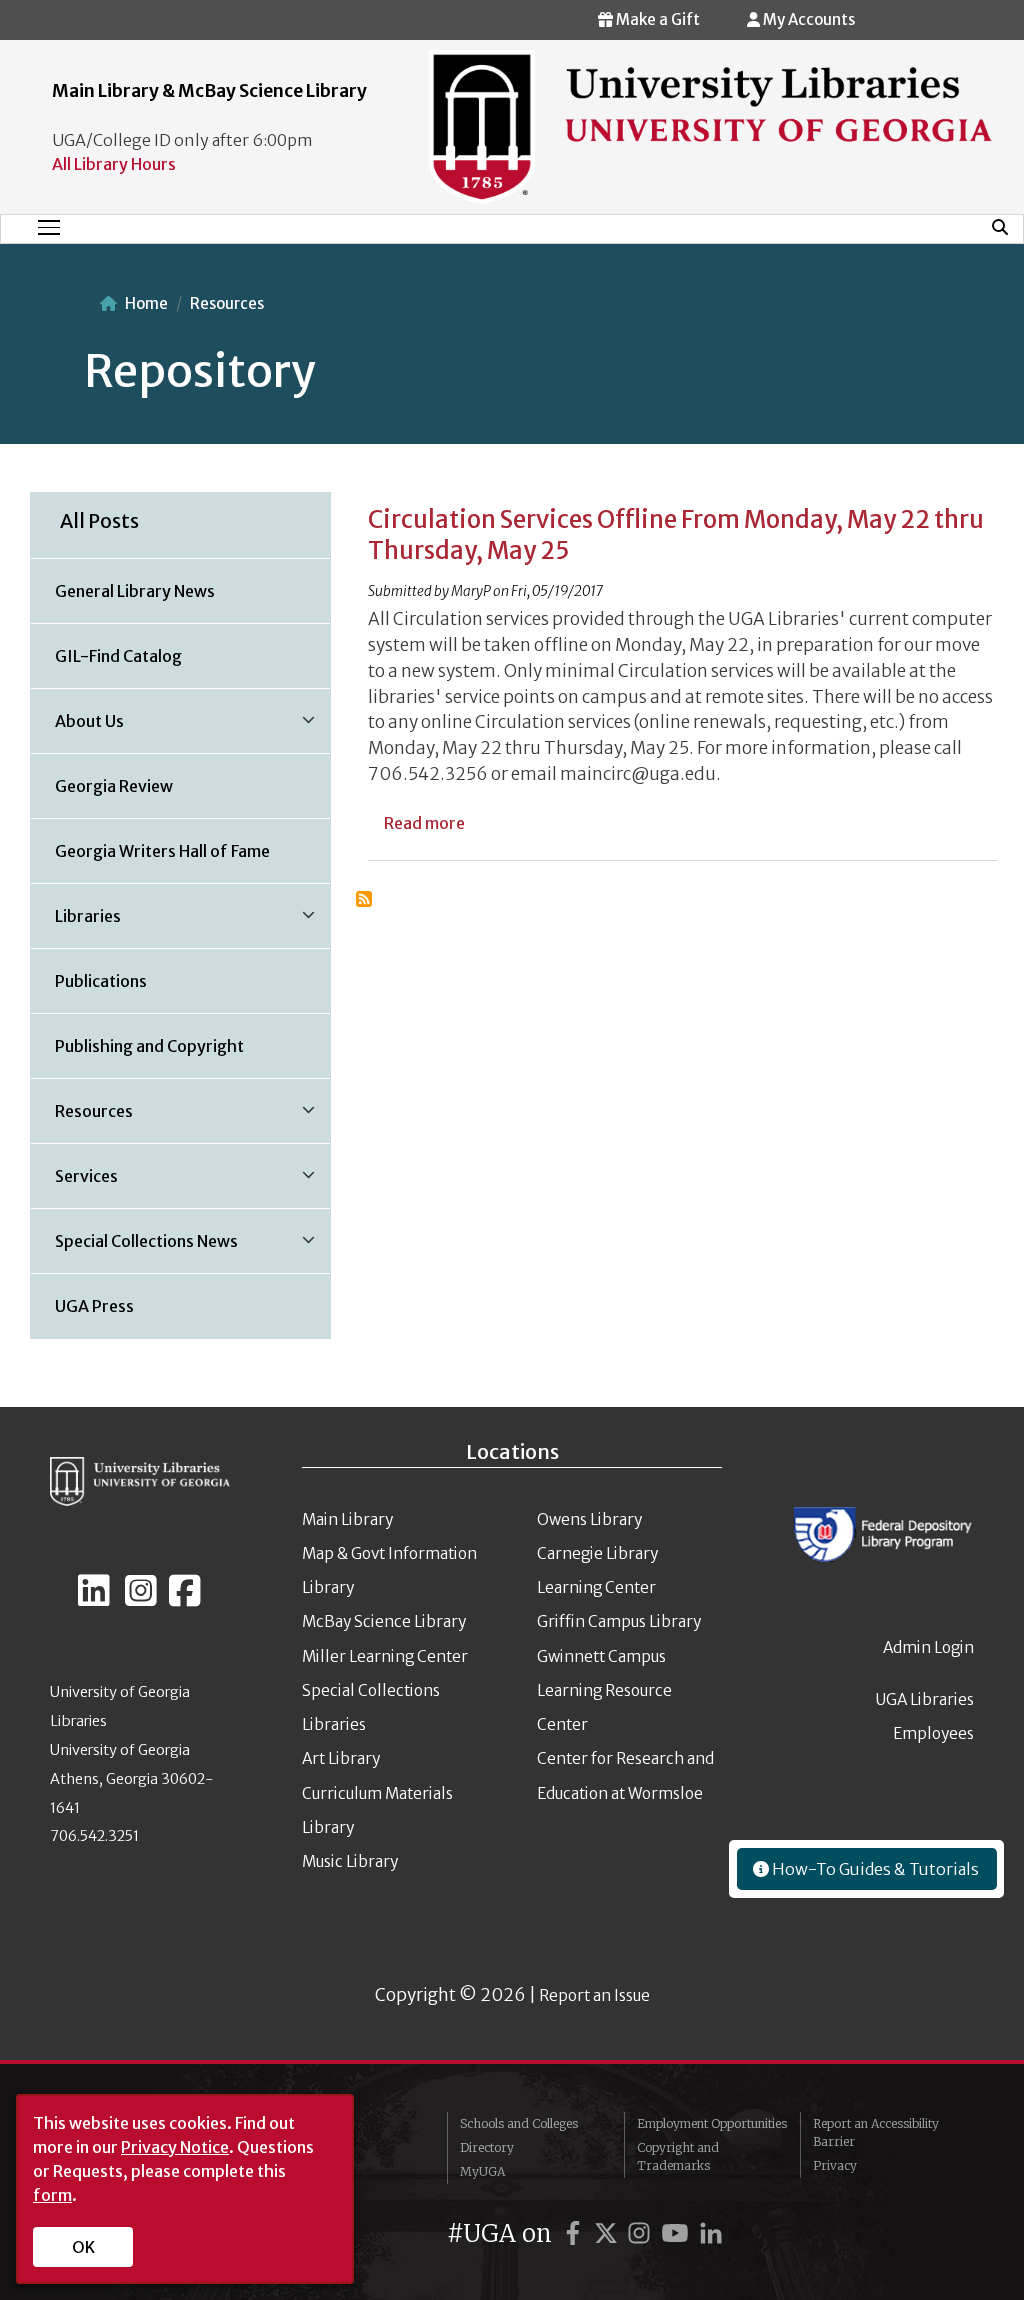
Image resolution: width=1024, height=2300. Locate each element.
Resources (227, 303)
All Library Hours (114, 164)
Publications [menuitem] (101, 981)
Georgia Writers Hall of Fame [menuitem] (162, 851)
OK (83, 2247)
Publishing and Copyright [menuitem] (149, 1046)
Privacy (835, 2165)
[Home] (710, 126)
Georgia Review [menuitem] (114, 786)
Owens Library (589, 1519)
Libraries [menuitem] (76, 923)
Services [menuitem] (74, 1183)
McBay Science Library (384, 1621)
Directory (487, 2147)
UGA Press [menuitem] (94, 1306)
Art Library (341, 1758)
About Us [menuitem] (77, 728)
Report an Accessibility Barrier (876, 2132)
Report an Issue (594, 1995)
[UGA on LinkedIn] (711, 2233)
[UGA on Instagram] (642, 2233)
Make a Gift (656, 19)
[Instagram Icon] (141, 1599)
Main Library (347, 1519)
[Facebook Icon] (185, 1599)
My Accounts (807, 19)
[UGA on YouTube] (678, 2233)
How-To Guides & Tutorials (874, 1869)
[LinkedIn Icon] (94, 1599)
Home (146, 303)
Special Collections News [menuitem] (134, 1248)
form (52, 2195)
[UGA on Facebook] (576, 2233)
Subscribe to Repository (364, 899)
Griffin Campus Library (619, 1621)
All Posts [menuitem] (99, 521)
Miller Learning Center (385, 1656)
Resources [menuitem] (82, 1118)
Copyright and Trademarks (678, 2156)
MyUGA (482, 2171)
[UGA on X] (609, 2233)
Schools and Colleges (519, 2123)
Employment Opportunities (712, 2123)
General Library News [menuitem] (135, 591)
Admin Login (928, 1647)
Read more (424, 823)
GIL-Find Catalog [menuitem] (118, 656)
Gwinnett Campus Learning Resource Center (604, 1691)
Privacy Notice (175, 2147)
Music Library (350, 1861)
